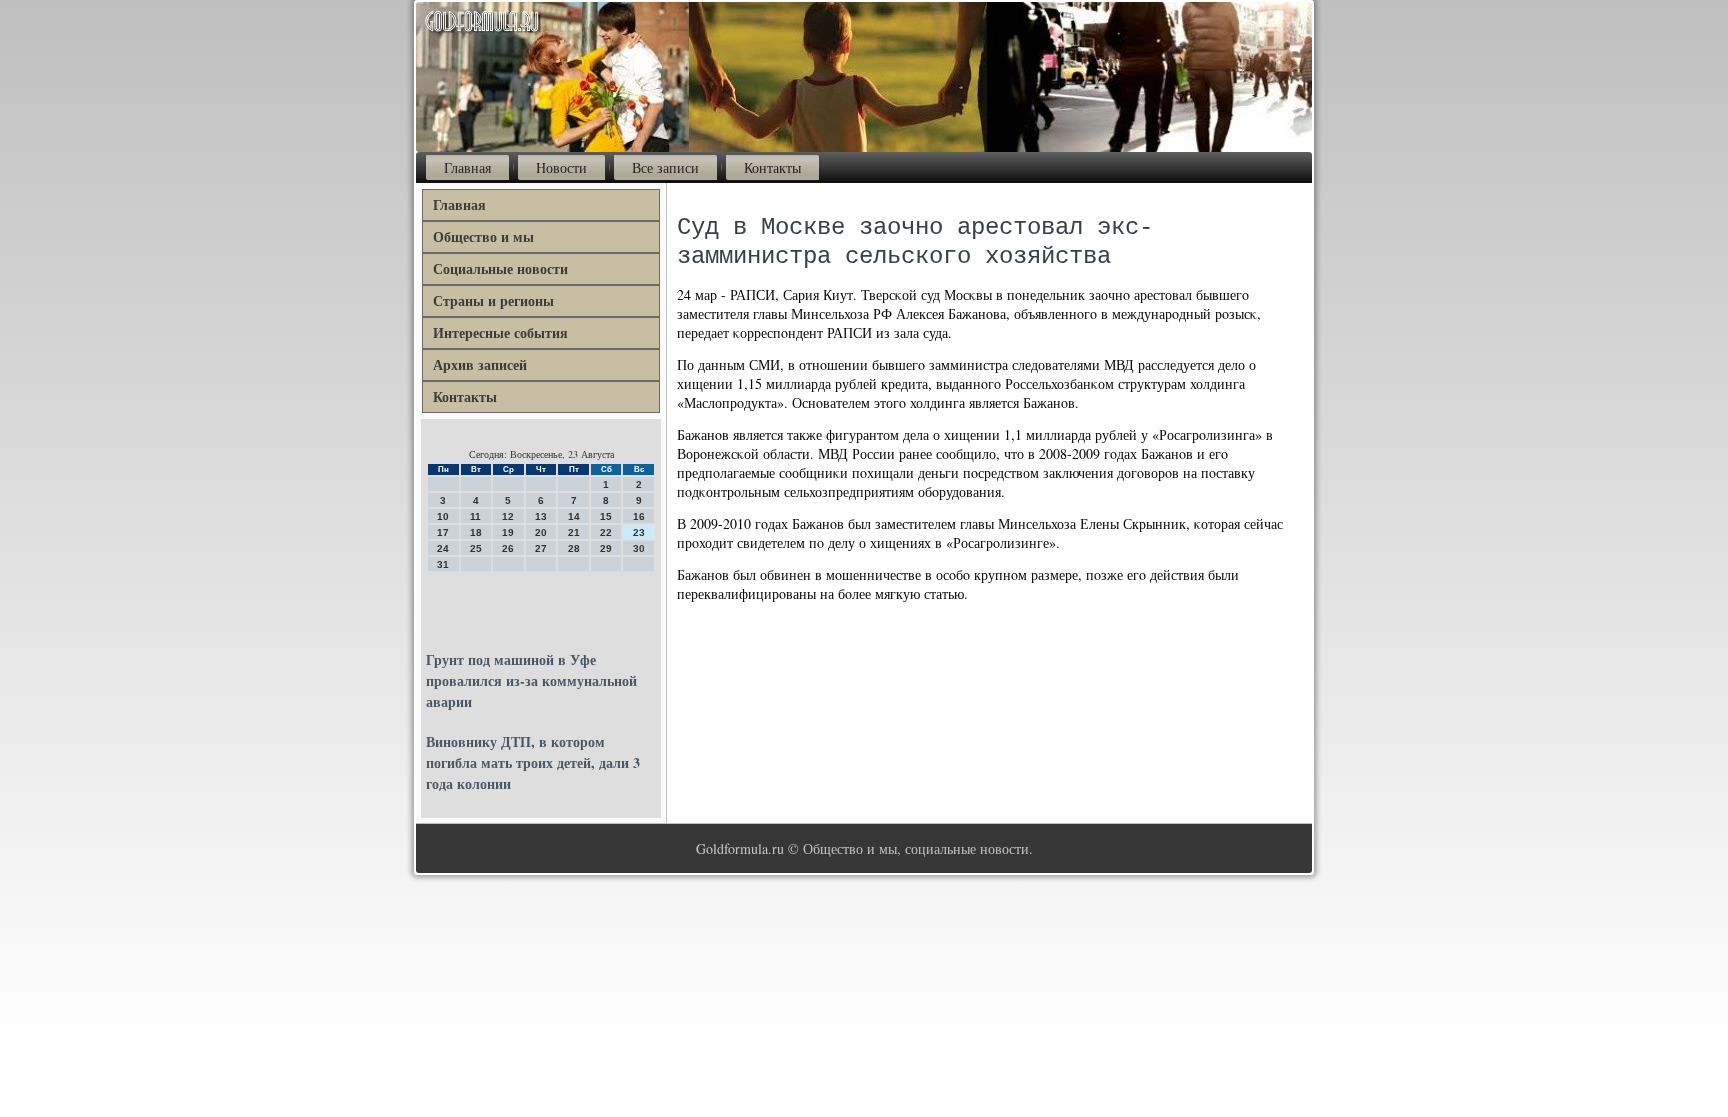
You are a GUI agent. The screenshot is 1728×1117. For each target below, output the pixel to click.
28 (574, 548)
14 (574, 516)
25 (476, 548)
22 (606, 532)
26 (508, 548)
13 (541, 516)
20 (541, 532)
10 (443, 516)
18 (476, 532)
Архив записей (480, 364)
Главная (467, 167)
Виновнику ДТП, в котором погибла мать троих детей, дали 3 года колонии (533, 762)
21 (574, 532)
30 (639, 548)
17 (443, 532)
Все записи (665, 167)
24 (443, 548)
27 (541, 548)
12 (508, 516)
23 (639, 532)
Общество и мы (483, 236)
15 (606, 516)
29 (606, 548)
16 (639, 516)
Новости (561, 167)
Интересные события (500, 332)
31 (443, 564)
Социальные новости (500, 268)
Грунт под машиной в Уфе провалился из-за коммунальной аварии (531, 680)
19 (508, 532)
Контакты (772, 167)
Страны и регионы (493, 300)
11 (475, 516)
